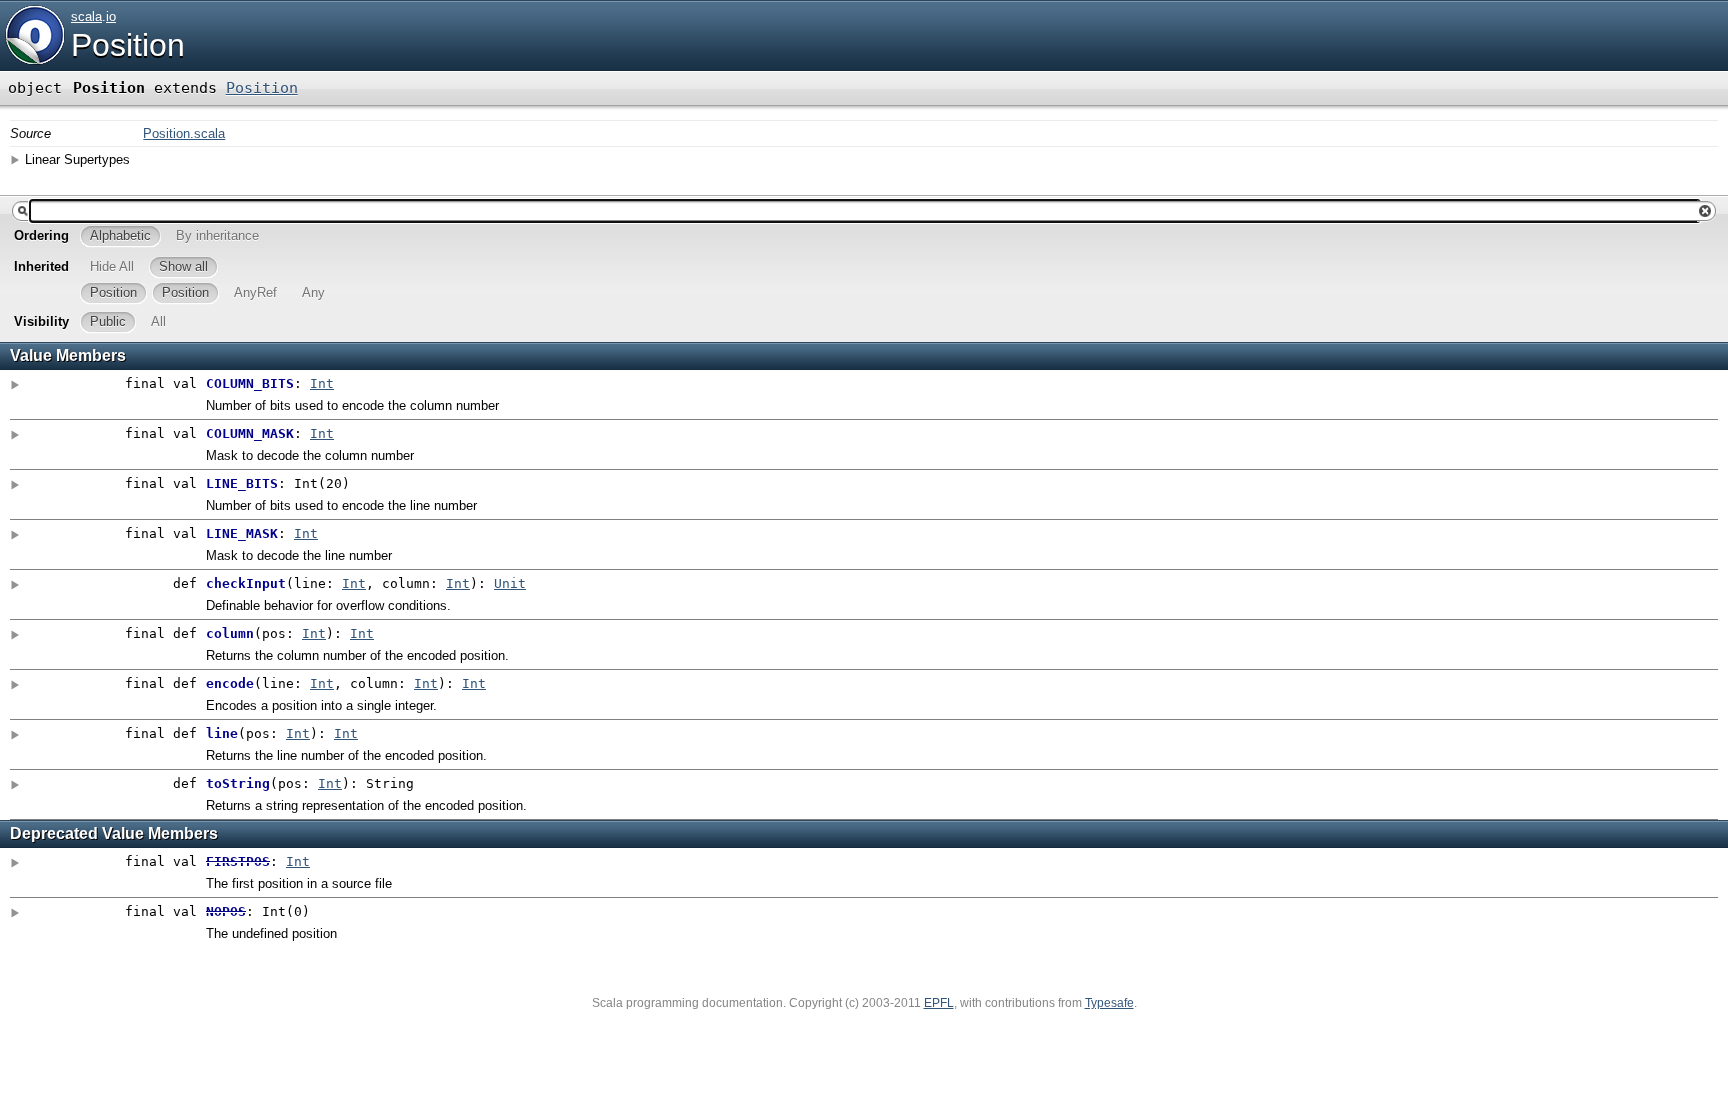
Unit (510, 583)
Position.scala (184, 133)
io (111, 16)
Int (322, 383)
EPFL (939, 1003)
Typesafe (1109, 1003)
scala (86, 16)
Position (128, 45)
